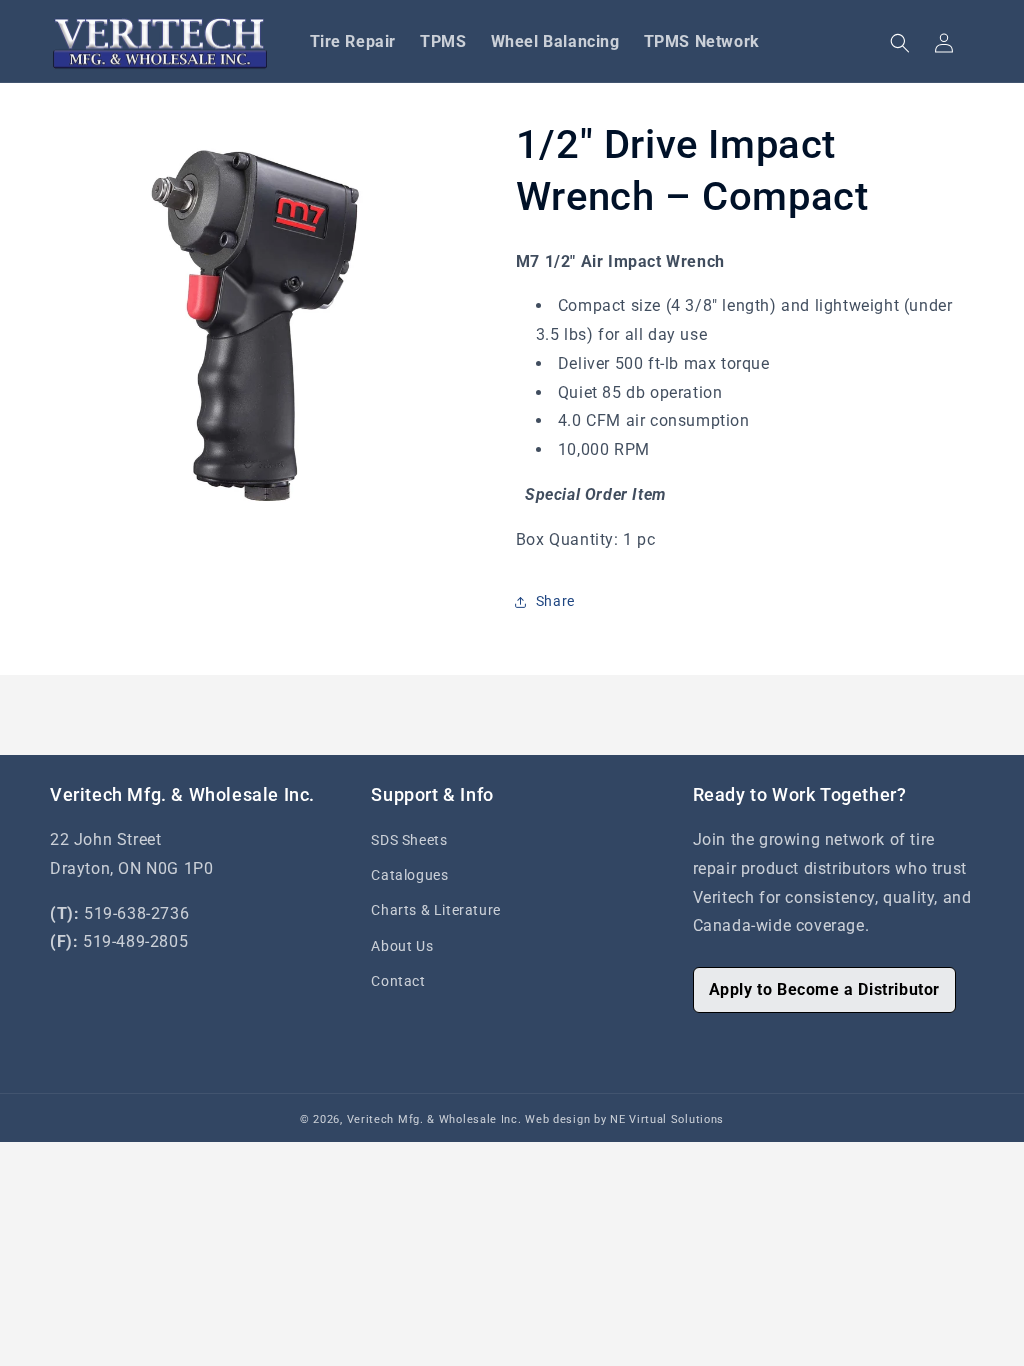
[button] (900, 43)
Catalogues (409, 875)
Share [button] (555, 601)
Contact (398, 981)
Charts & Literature (435, 910)
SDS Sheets (409, 840)
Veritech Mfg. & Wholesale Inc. (434, 1119)
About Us (402, 946)
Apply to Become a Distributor (824, 989)
